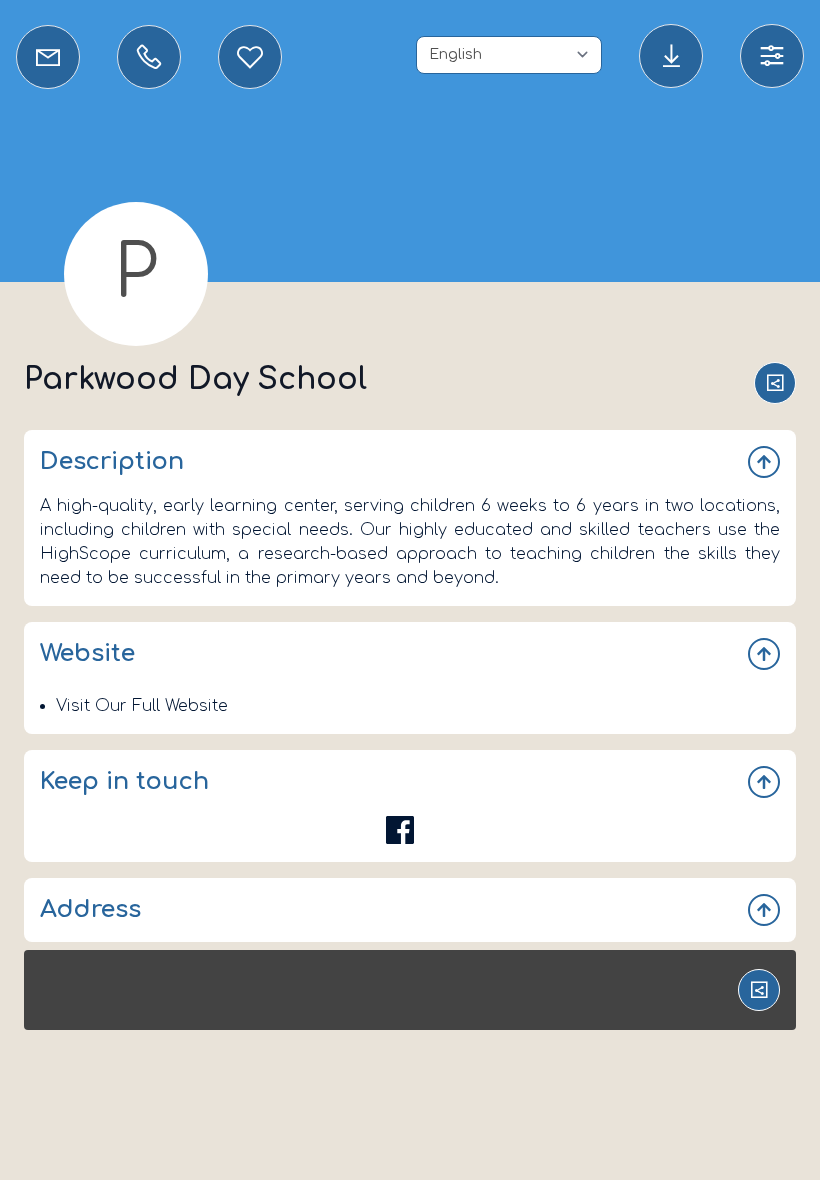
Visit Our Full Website (142, 706)
